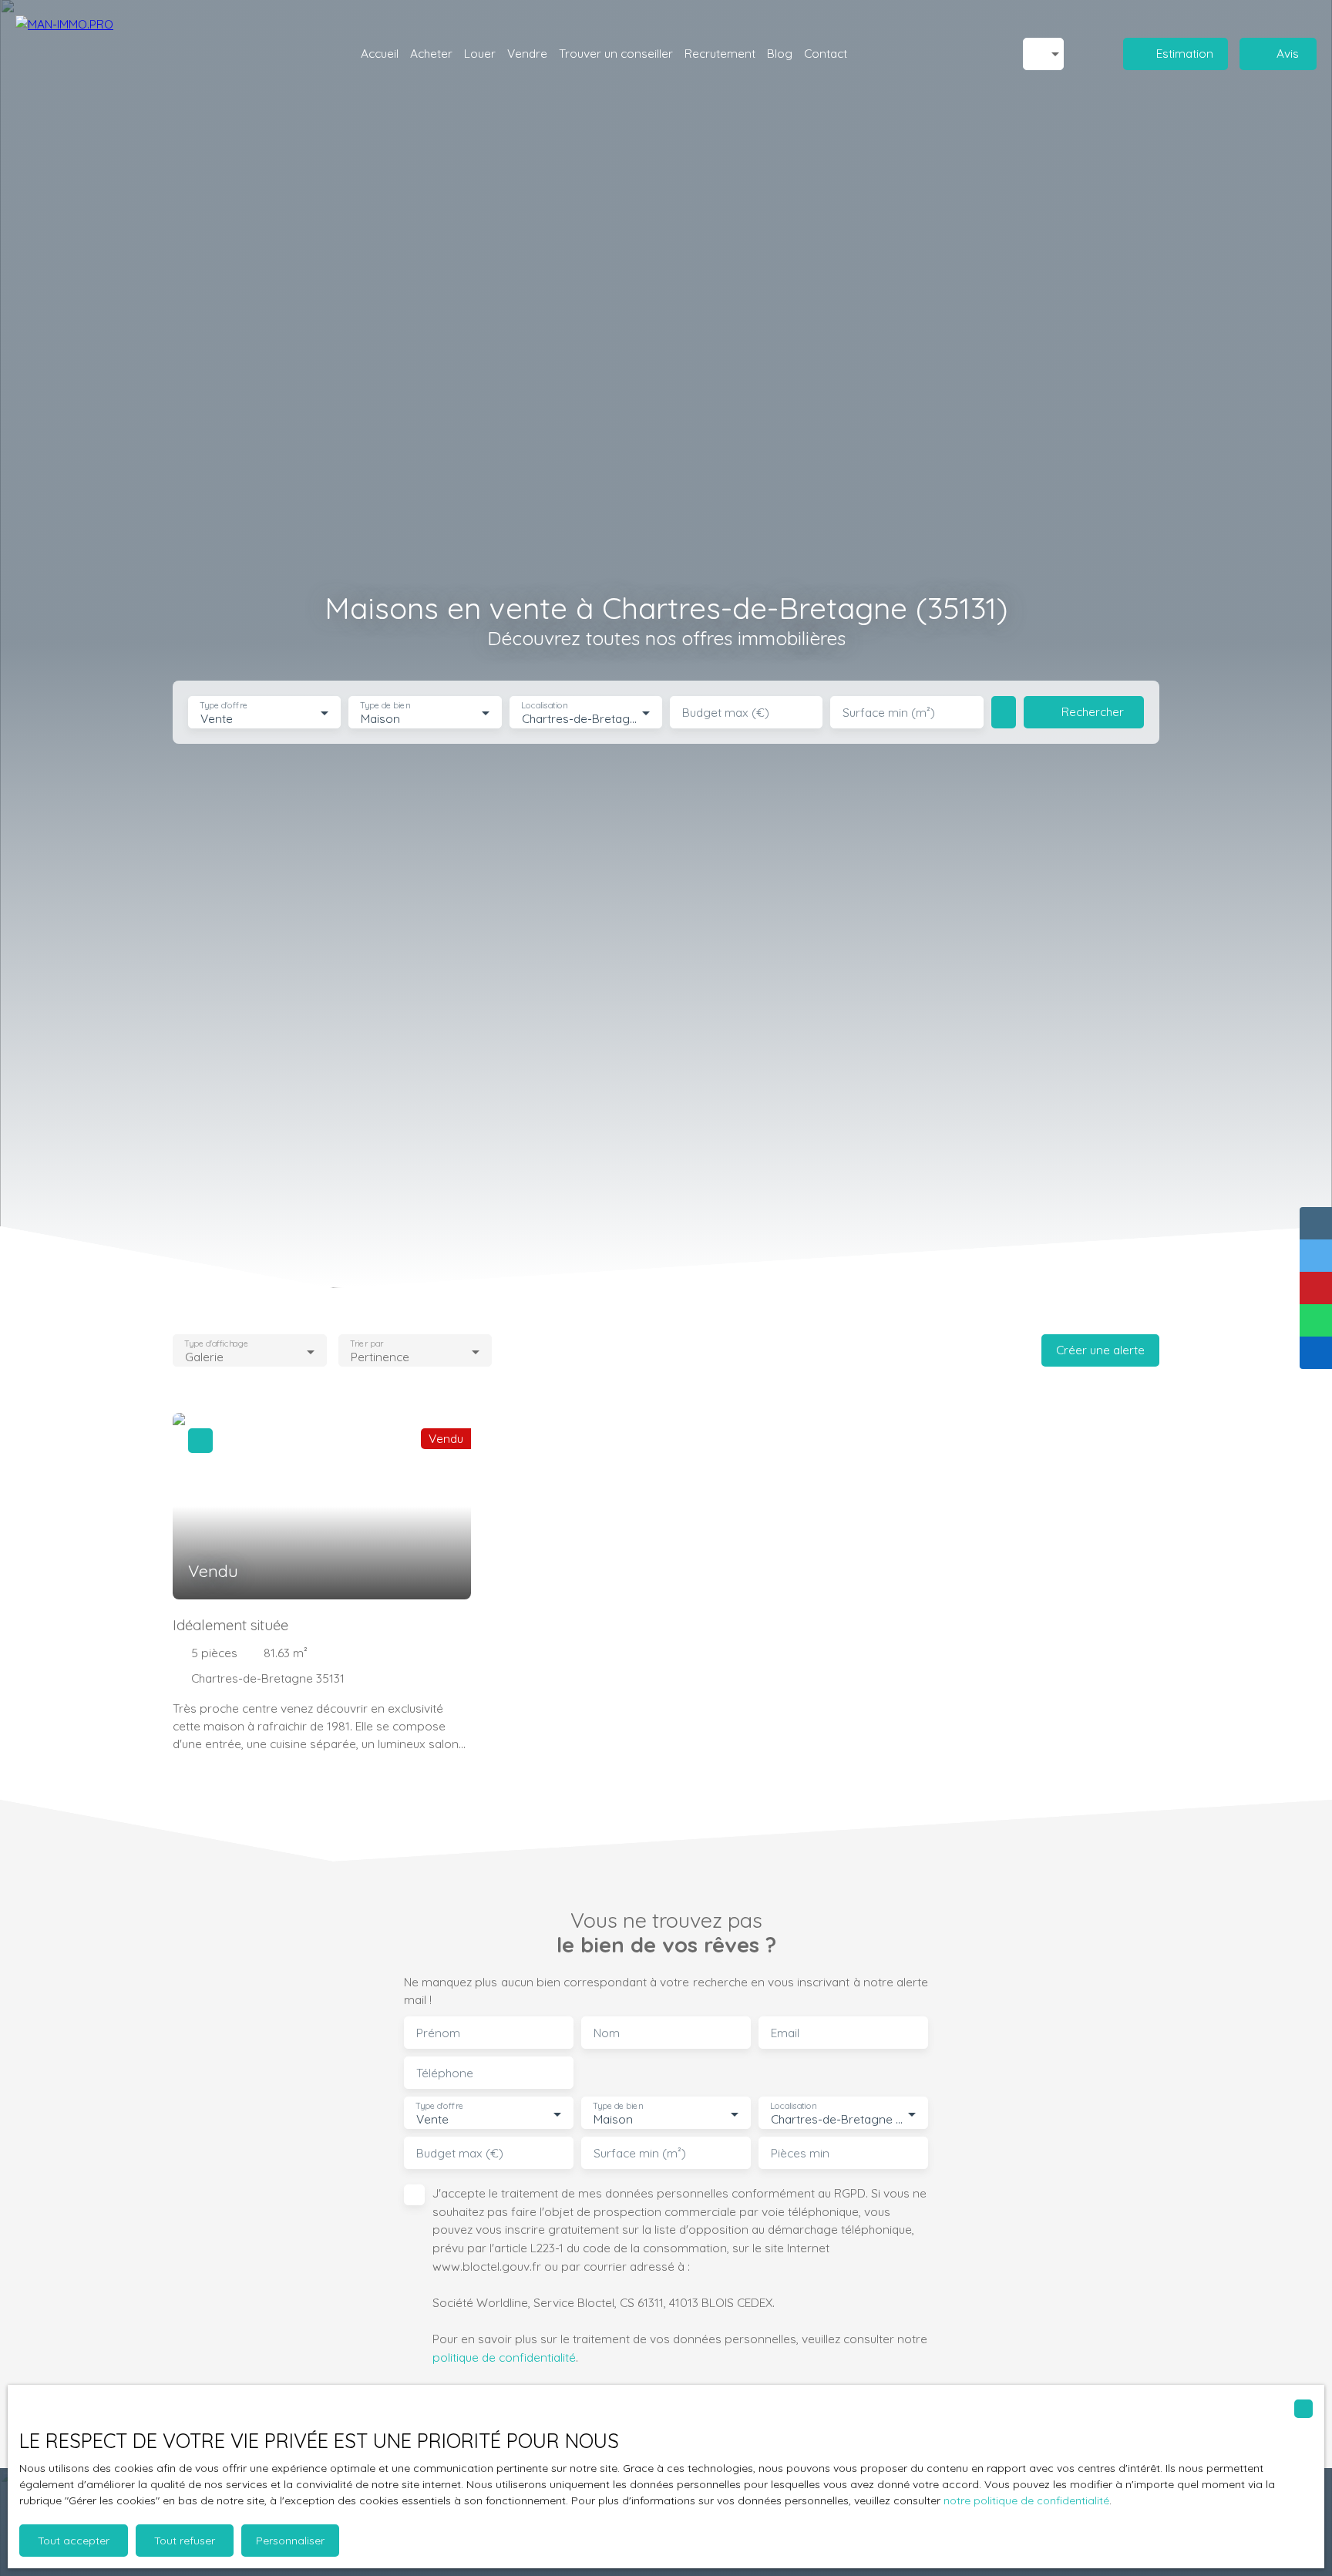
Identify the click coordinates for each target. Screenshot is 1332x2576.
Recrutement (720, 53)
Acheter (431, 53)
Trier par (367, 1344)
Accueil (380, 53)
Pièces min (800, 2153)
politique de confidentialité (504, 2357)
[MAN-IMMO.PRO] (100, 54)
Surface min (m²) (889, 713)
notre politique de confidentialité (1026, 2500)
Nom (607, 2033)
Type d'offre (224, 706)
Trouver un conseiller (616, 53)
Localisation (544, 706)
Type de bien (385, 706)
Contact (826, 53)
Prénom (438, 2033)
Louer (480, 53)
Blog (780, 53)
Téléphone (445, 2073)
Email (785, 2033)
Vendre (527, 53)
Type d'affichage (216, 1344)
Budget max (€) (726, 713)
